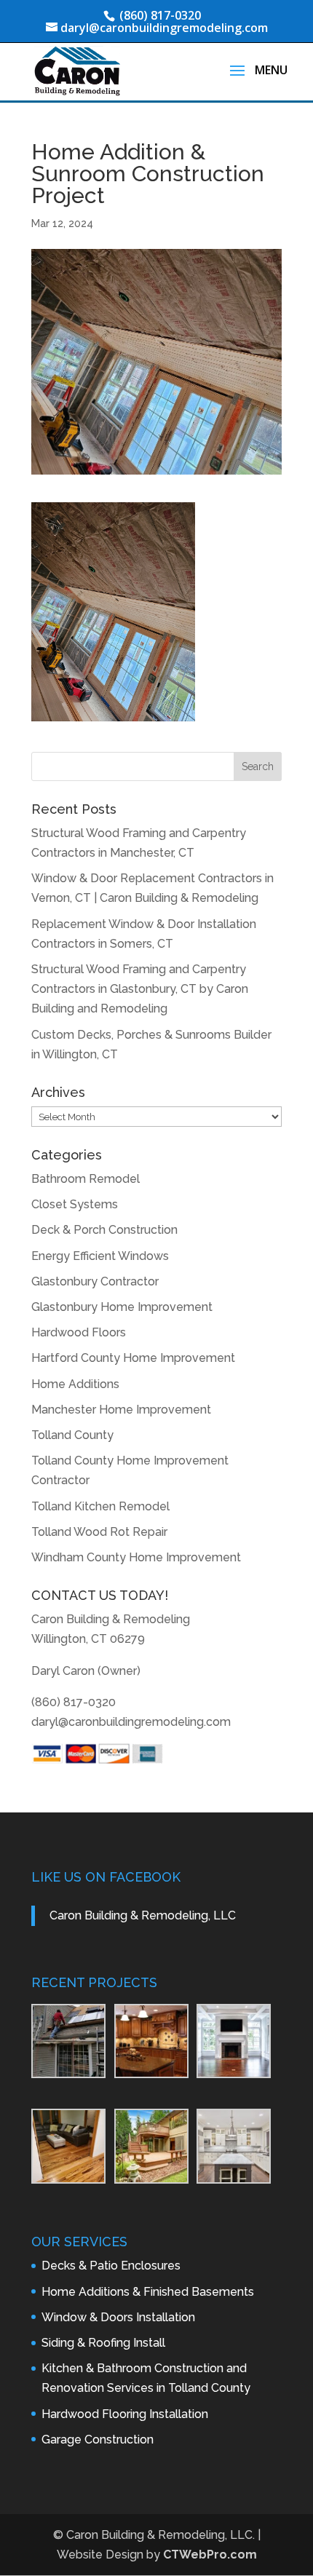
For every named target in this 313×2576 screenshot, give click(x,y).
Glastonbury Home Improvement (122, 1307)
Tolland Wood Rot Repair (99, 1532)
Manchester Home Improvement (121, 1410)
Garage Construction (98, 2440)
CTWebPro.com (210, 2555)
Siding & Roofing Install (103, 2343)
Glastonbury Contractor (95, 1281)
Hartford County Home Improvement (133, 1358)
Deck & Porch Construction (104, 1230)
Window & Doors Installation (118, 2317)
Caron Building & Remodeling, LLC (143, 1915)
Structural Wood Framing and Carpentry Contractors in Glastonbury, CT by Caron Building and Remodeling (140, 989)
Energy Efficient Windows (100, 1256)
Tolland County (72, 1435)
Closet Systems (75, 1204)
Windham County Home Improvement (136, 1557)
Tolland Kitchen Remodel (100, 1506)
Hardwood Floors (79, 1332)
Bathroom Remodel (86, 1179)
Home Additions (75, 1384)
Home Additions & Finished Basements (148, 2292)
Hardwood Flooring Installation (125, 2414)
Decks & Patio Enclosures (111, 2266)
